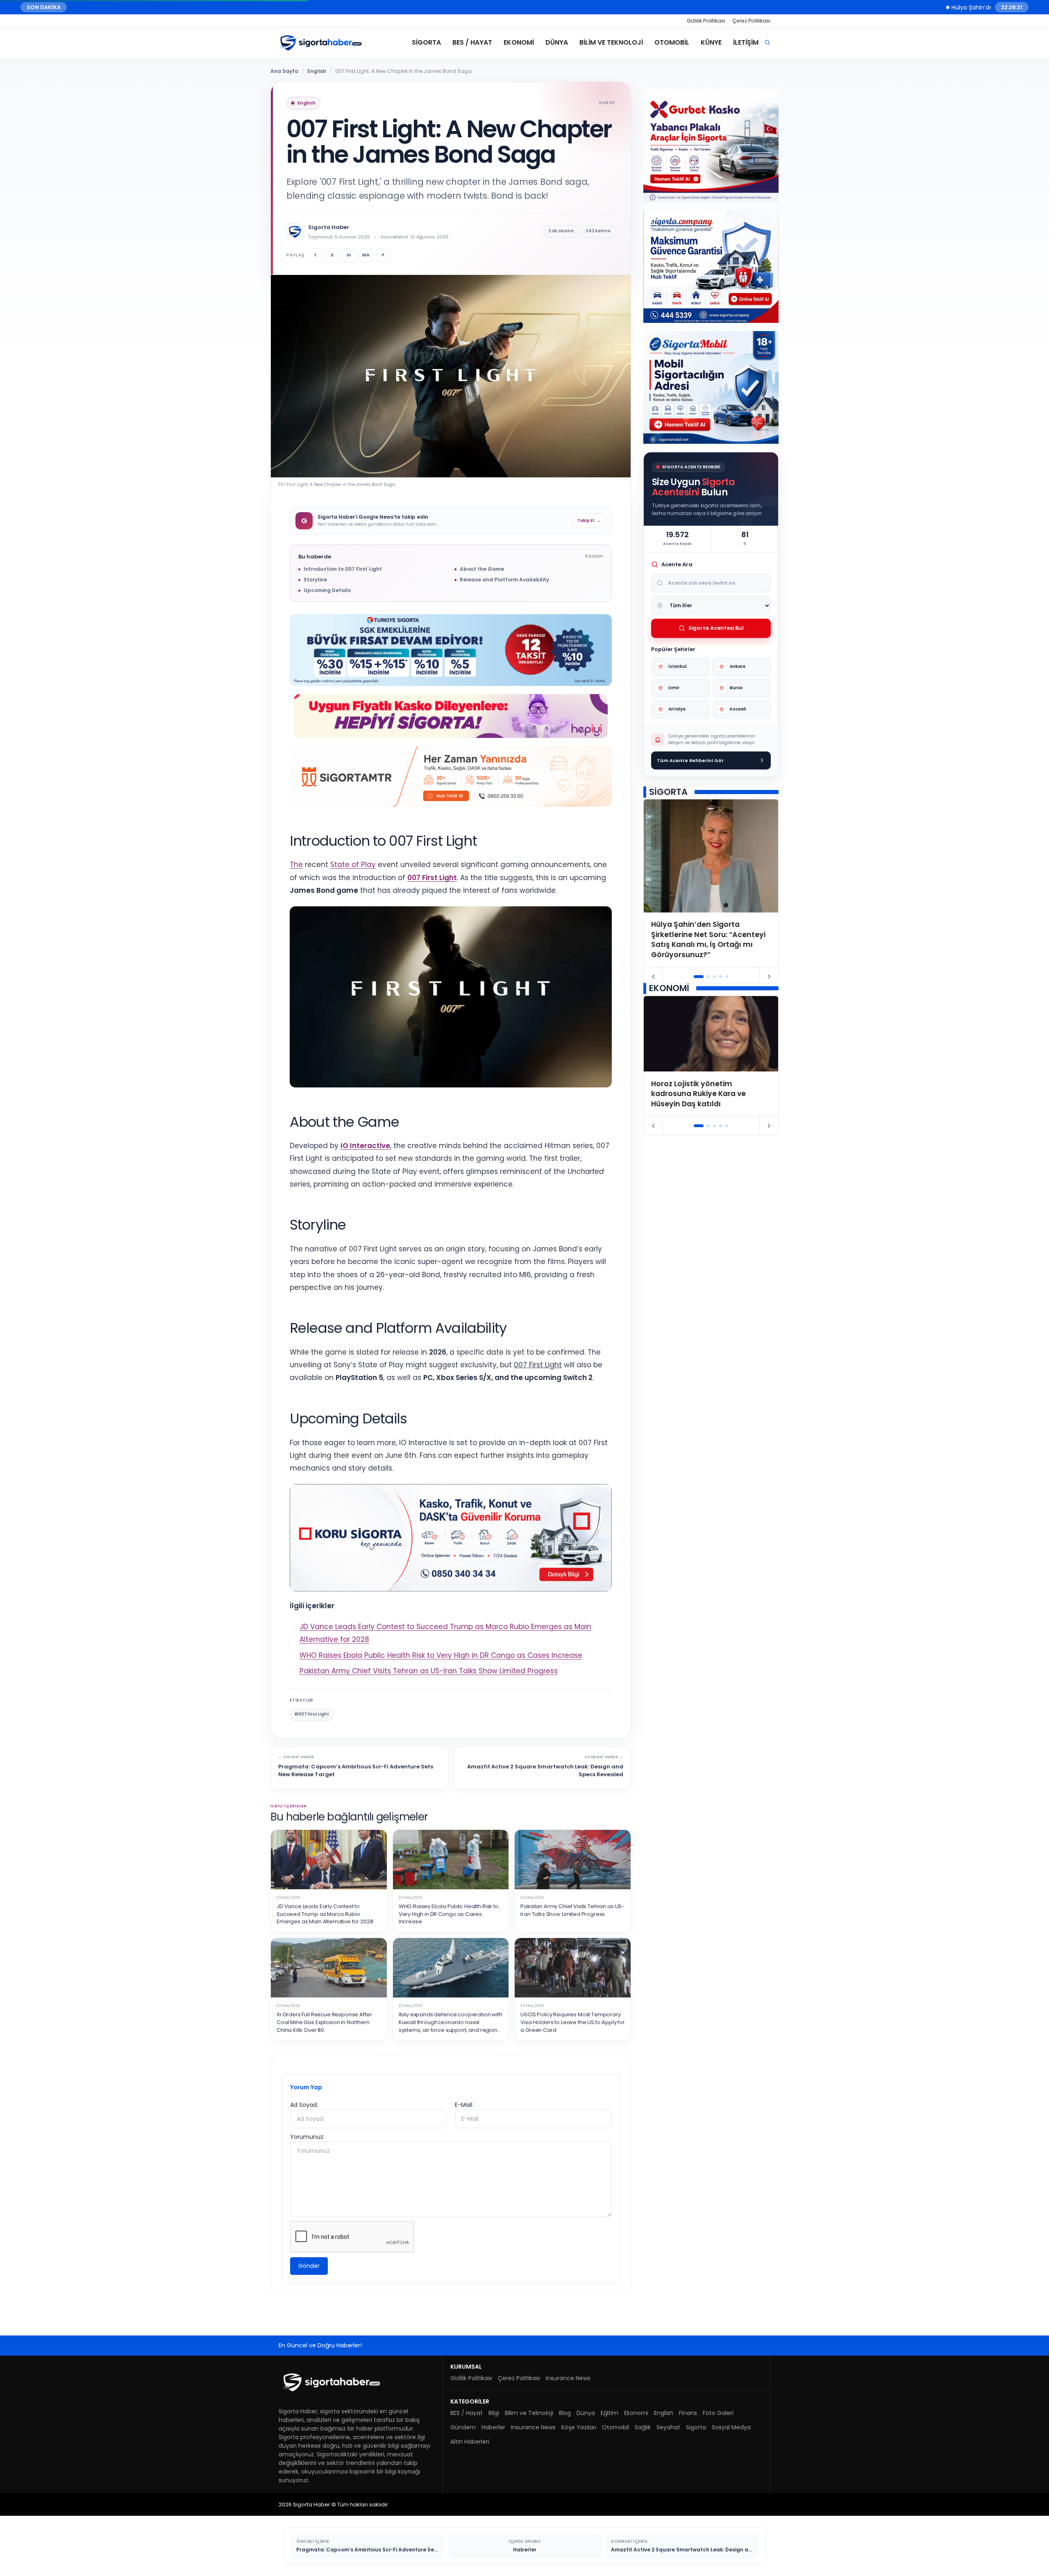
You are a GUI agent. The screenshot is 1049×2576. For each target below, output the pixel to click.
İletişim (746, 42)
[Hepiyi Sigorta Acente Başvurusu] (451, 716)
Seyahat (668, 2427)
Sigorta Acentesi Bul (716, 628)
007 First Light (432, 878)
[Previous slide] (653, 977)
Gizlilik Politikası (706, 21)
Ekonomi (519, 42)
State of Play (353, 865)
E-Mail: (464, 2105)
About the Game (482, 569)
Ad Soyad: (304, 2105)
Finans (688, 2413)
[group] (711, 883)
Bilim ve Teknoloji (611, 42)
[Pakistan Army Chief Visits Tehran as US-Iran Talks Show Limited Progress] (573, 1860)
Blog (565, 2413)
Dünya (557, 42)
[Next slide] (769, 977)
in (349, 255)
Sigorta (426, 42)
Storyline (315, 580)
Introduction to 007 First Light (343, 569)
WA (366, 255)
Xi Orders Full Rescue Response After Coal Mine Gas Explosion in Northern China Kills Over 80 (324, 2022)
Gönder (309, 2266)
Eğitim (610, 2413)
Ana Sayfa (284, 71)
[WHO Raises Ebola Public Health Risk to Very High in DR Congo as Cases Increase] (451, 1860)
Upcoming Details (327, 590)
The (296, 865)
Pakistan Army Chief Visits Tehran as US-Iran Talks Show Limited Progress (429, 1671)
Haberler (493, 2427)
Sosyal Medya (731, 2427)
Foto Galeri (718, 2413)
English (317, 71)
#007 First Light (312, 1714)
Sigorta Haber (329, 227)
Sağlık (643, 2427)
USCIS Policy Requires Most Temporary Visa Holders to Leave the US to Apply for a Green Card (573, 2022)
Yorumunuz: (307, 2137)
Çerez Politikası (751, 21)
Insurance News (568, 2378)
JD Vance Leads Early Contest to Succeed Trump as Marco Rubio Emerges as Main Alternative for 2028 (325, 1914)
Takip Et (589, 521)
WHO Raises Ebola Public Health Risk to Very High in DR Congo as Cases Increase (441, 1655)
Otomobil (672, 42)
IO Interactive (365, 1146)
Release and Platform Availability (504, 580)
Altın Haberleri (470, 2442)
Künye (711, 42)
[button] (699, 977)
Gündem (463, 2427)
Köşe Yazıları (579, 2427)
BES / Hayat (472, 42)
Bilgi (494, 2413)
